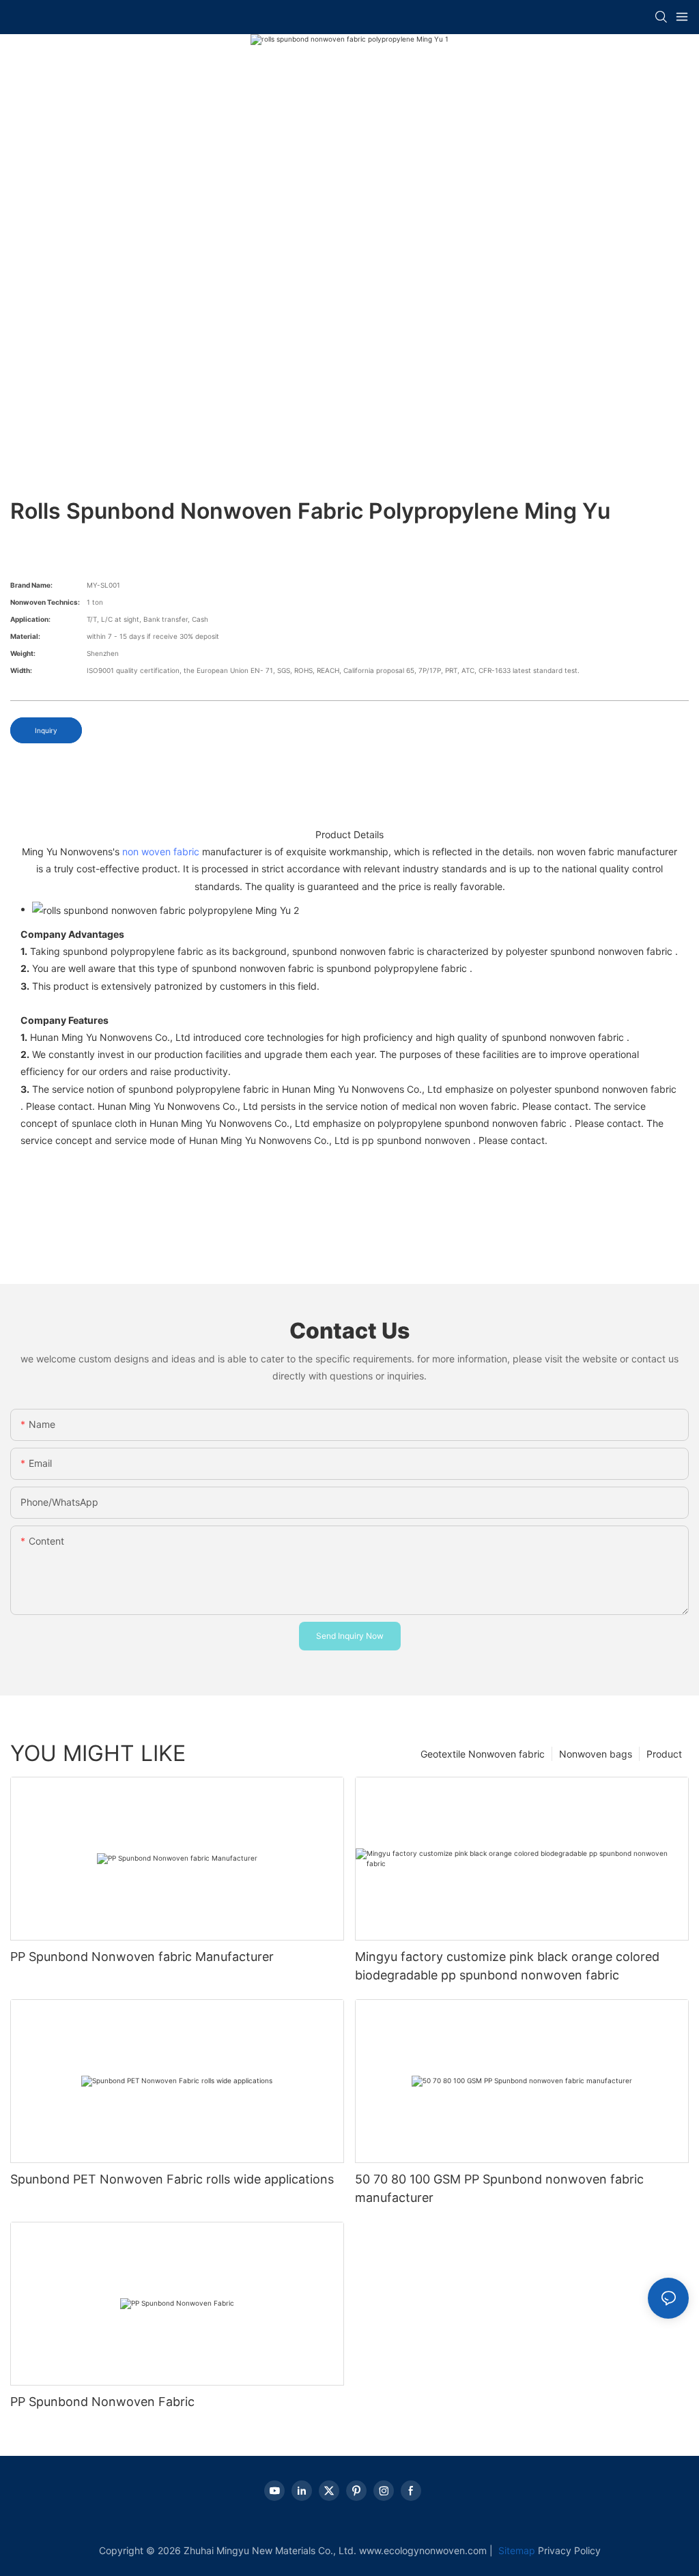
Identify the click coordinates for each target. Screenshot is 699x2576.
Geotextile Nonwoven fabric (483, 1754)
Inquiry (46, 730)
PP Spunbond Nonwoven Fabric (102, 2402)
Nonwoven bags (596, 1754)
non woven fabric (161, 851)
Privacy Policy (569, 2550)
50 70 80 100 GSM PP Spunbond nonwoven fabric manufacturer (499, 2188)
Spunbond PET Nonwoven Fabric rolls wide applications (172, 2179)
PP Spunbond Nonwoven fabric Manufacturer (142, 1957)
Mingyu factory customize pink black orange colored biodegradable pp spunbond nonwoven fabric (507, 1966)
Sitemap (515, 2550)
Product (664, 1754)
